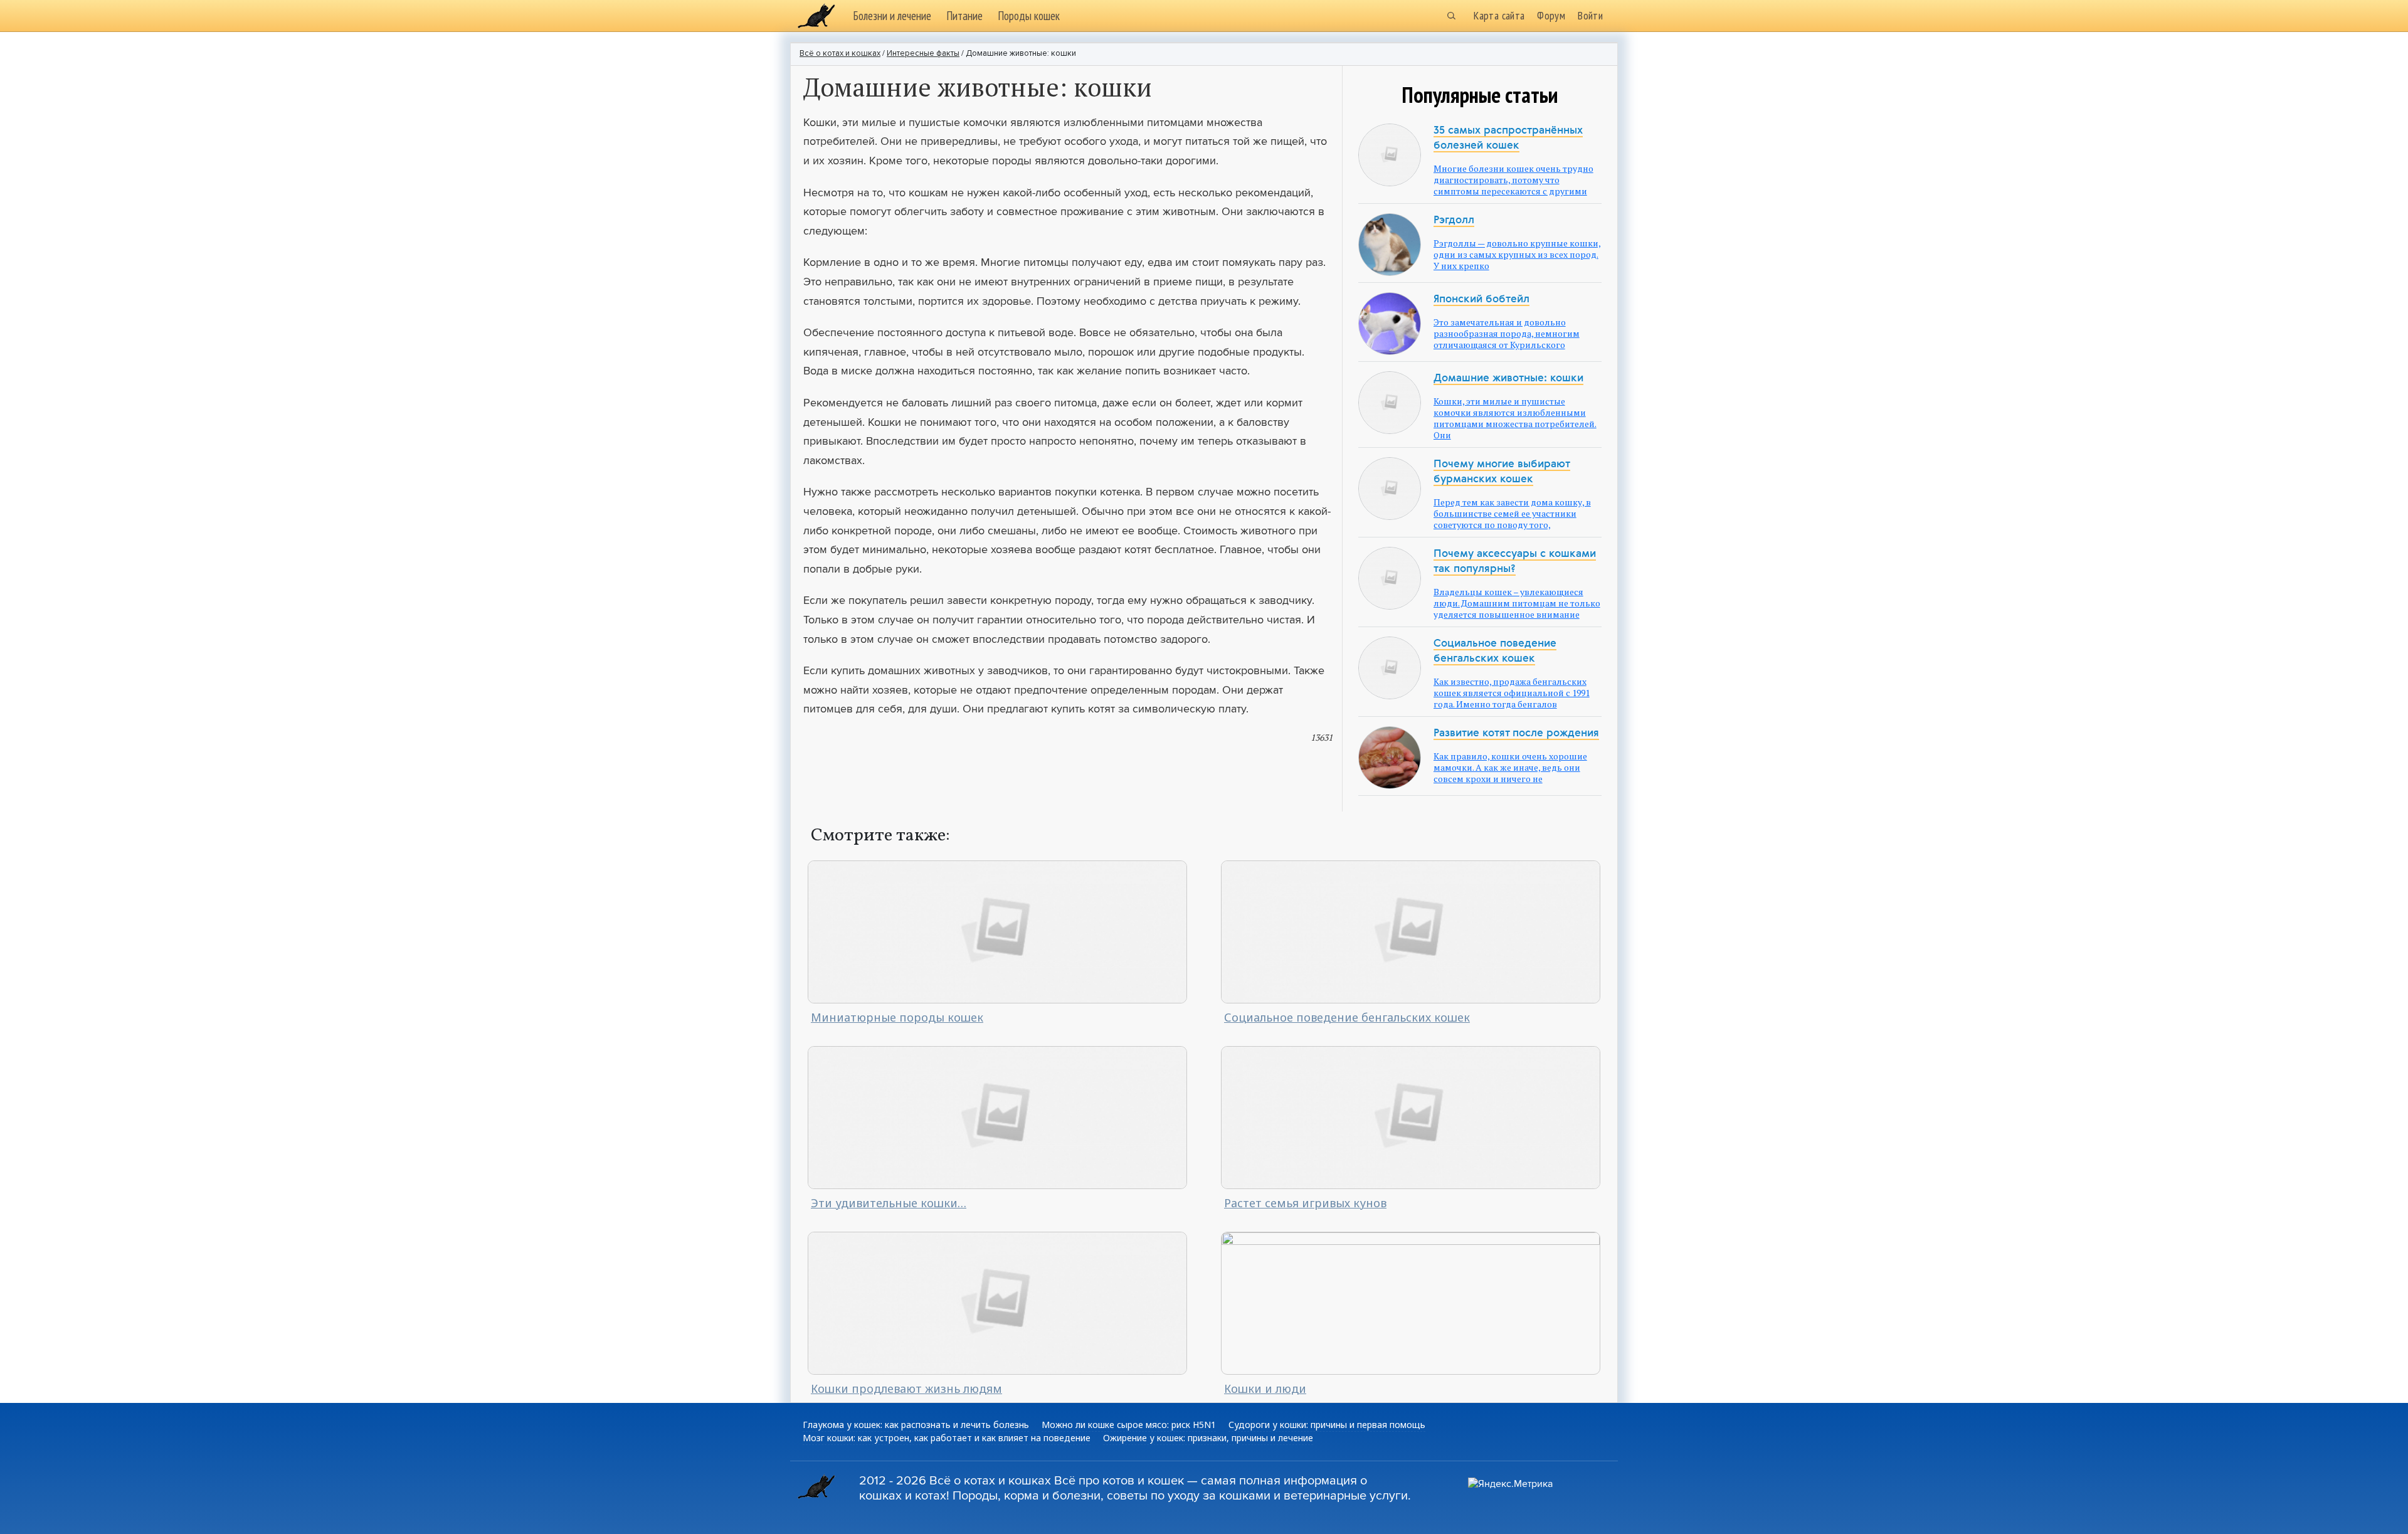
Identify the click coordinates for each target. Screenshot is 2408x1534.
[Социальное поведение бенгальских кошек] (1411, 930)
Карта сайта (1499, 15)
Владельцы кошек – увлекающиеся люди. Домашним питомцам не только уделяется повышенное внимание (1517, 603)
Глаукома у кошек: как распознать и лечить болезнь (916, 1425)
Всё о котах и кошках (840, 54)
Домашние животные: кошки (1508, 378)
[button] (1451, 16)
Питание (964, 16)
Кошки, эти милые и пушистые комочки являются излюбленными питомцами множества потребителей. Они (1515, 418)
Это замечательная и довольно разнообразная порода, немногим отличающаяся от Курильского (1507, 333)
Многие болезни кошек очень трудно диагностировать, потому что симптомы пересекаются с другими (1513, 180)
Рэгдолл (1454, 220)
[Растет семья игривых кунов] (1411, 1117)
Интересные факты (923, 54)
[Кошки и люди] (1411, 1302)
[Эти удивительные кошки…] (997, 1117)
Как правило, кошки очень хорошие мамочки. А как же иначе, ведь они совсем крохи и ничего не (1510, 767)
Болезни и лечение (892, 16)
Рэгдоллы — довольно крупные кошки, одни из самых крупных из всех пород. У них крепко (1517, 254)
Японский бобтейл (1481, 299)
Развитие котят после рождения (1516, 733)
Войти (1590, 15)
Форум (1551, 15)
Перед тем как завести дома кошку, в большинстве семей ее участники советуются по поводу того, (1512, 513)
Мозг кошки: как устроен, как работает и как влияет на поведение (947, 1438)
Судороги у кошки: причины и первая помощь (1327, 1425)
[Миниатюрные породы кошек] (997, 930)
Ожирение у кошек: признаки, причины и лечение (1208, 1438)
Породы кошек (1029, 16)
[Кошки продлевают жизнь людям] (997, 1302)
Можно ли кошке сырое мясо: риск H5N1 (1129, 1425)
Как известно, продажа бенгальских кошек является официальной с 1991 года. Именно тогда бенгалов (1512, 693)
